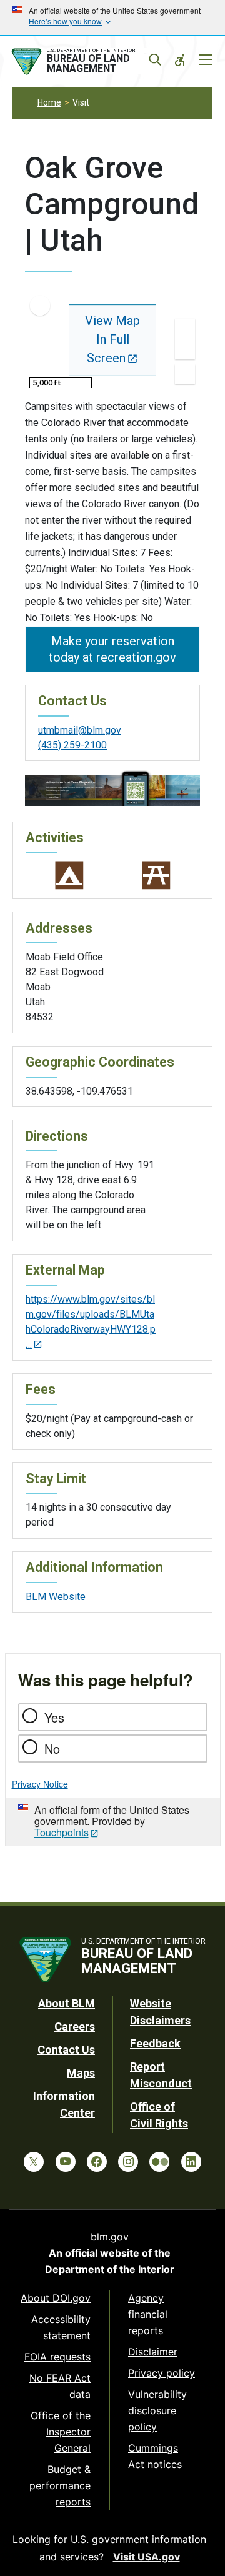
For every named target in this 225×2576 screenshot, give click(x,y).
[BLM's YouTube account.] (66, 2162)
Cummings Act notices (155, 2456)
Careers (75, 2026)
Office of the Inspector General (61, 2432)
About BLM (67, 2003)
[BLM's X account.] (34, 2162)
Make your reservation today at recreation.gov (112, 649)
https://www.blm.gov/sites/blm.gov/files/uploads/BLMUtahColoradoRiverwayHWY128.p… (91, 1322)
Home (49, 102)
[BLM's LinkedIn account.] (191, 2162)
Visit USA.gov (147, 2557)
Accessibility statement (61, 2327)
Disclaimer (153, 2352)
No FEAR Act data (60, 2386)
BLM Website (56, 1597)
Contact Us (66, 2050)
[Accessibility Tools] (180, 60)
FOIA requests (57, 2357)
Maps (81, 2073)
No (52, 1748)
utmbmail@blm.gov (80, 730)
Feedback (155, 2043)
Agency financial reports (148, 2314)
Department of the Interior (110, 2269)
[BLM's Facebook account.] (97, 2162)
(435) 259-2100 (72, 745)
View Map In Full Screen (112, 339)
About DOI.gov (56, 2298)
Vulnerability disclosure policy (157, 2410)
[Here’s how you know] (112, 17)
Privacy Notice (40, 1784)
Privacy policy (162, 2373)
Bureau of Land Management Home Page (86, 62)
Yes (54, 1717)
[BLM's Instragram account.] (128, 2162)
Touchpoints (62, 1832)
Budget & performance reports (60, 2485)
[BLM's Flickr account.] (159, 2162)
